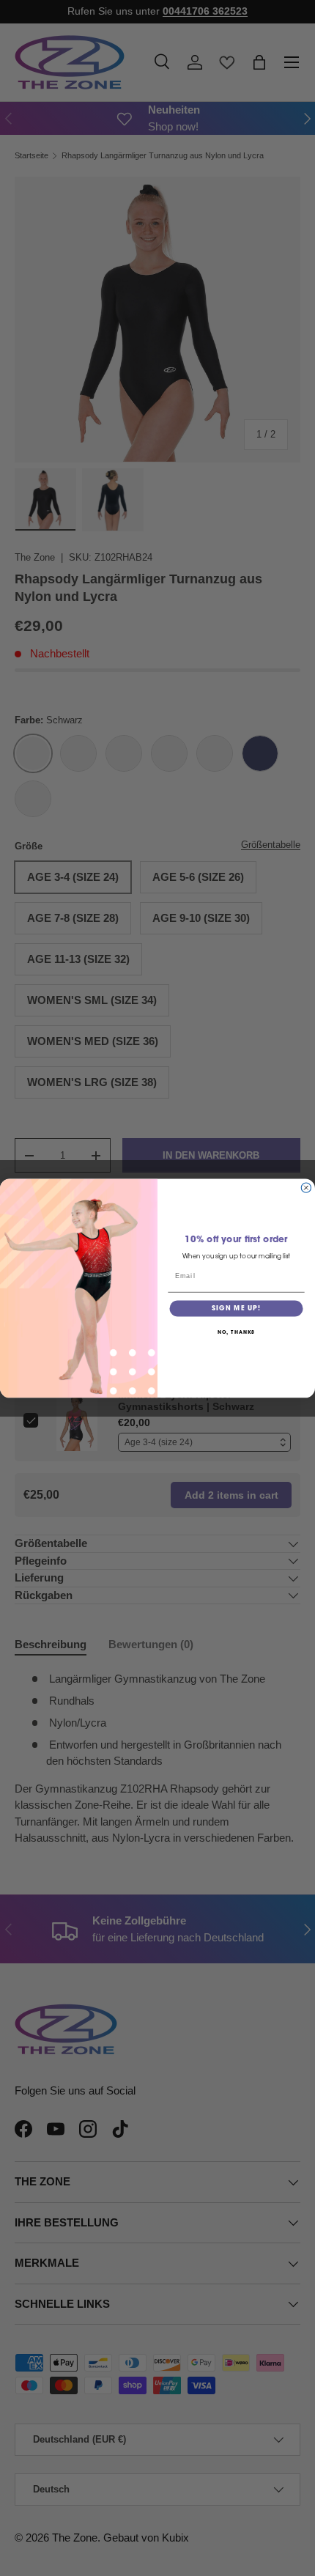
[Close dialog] (306, 1188)
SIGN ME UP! (236, 1309)
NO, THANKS (237, 1333)
